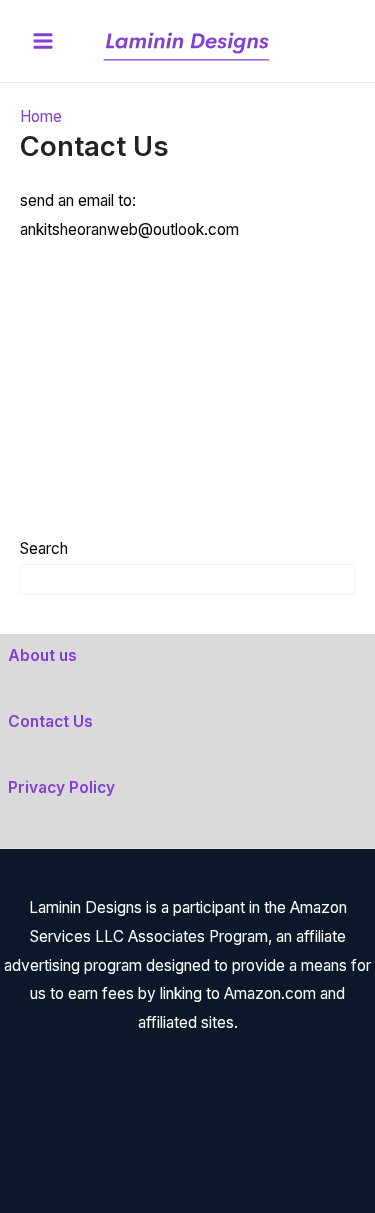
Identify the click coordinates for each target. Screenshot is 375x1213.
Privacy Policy (61, 787)
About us (42, 655)
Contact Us (50, 721)
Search (44, 548)
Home (41, 116)
